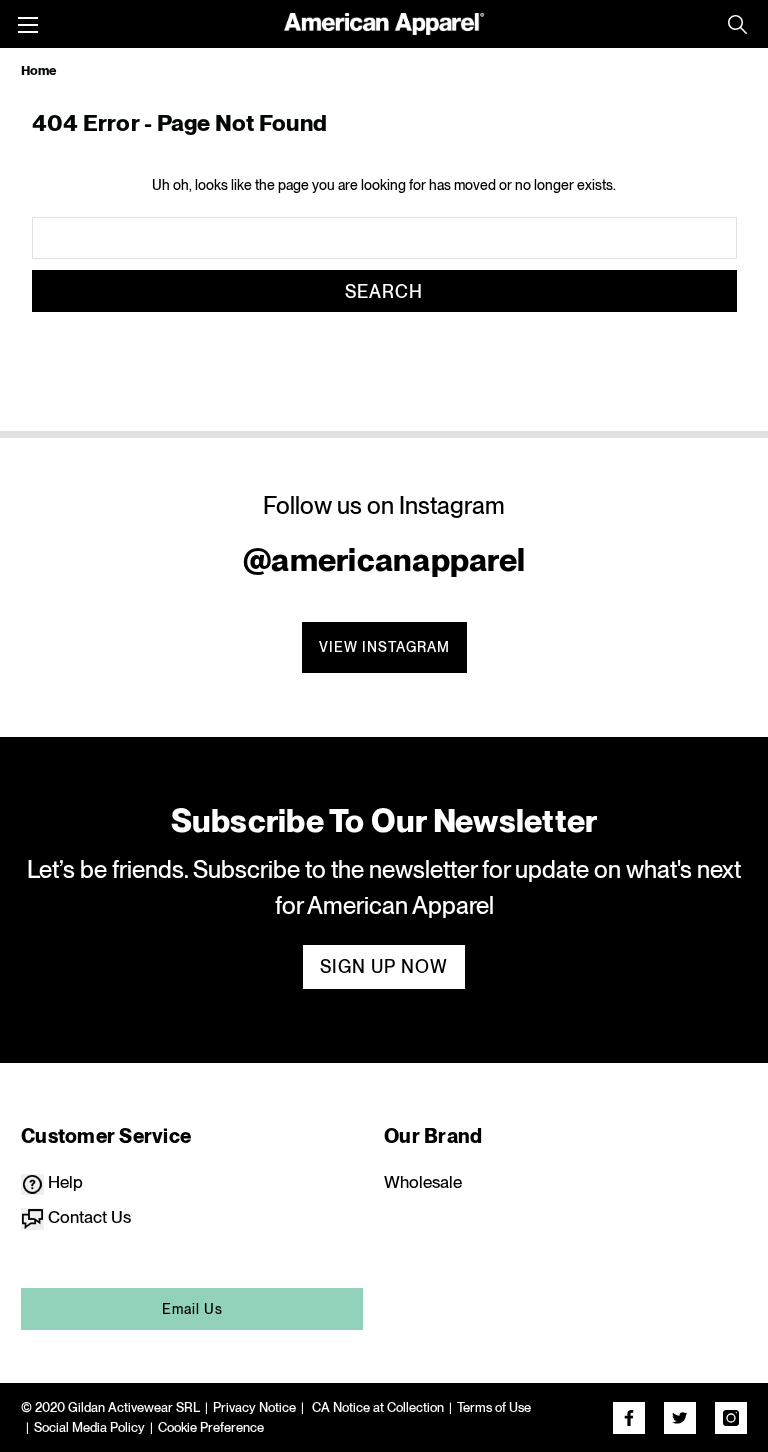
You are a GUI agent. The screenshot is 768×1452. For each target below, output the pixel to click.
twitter (680, 1418)
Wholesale (423, 1182)
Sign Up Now (384, 966)
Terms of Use (494, 1407)
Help (63, 1182)
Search (737, 24)
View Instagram (384, 647)
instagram (731, 1418)
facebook (629, 1418)
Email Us (192, 1309)
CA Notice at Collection (376, 1407)
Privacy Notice (254, 1407)
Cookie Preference (211, 1427)
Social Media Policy (89, 1427)
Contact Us (87, 1217)
